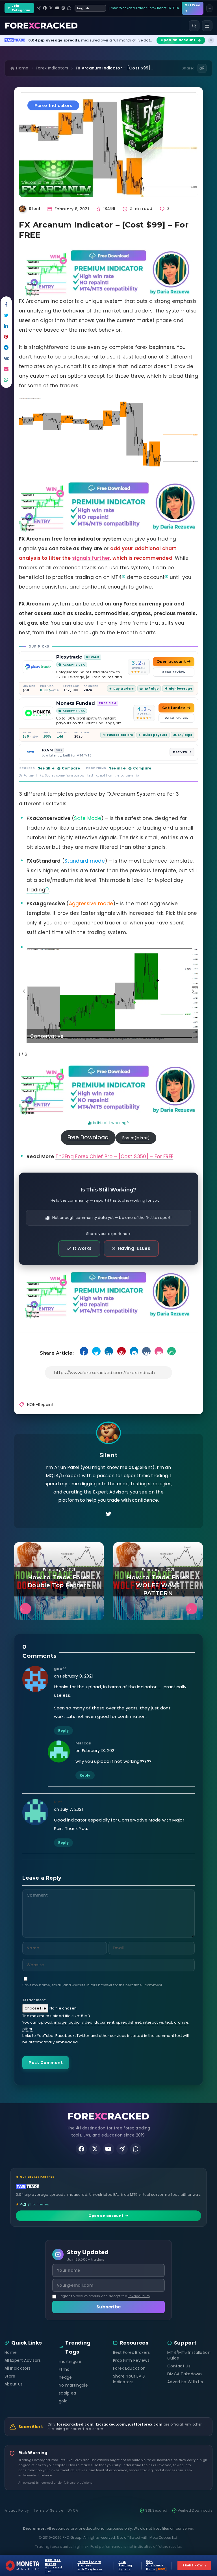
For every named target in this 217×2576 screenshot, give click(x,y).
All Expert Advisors (23, 2360)
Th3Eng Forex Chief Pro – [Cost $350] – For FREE (114, 1156)
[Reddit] (69, 8)
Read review (173, 672)
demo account (146, 577)
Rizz (58, 1802)
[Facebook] (45, 8)
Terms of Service (48, 2511)
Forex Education (129, 2368)
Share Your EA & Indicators (129, 2379)
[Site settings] (209, 8)
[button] (193, 991)
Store (10, 2376)
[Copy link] (202, 68)
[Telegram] (39, 8)
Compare (71, 768)
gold (63, 2401)
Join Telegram (21, 8)
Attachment (34, 2000)
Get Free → (192, 8)
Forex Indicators (52, 68)
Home (22, 68)
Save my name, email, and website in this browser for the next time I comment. (93, 1985)
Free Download (88, 1137)
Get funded (174, 708)
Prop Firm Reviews (131, 2360)
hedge (65, 2377)
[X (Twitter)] (51, 8)
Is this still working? (111, 1123)
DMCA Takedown (185, 2374)
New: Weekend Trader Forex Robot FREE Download (145, 8)
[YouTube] (57, 8)
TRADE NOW (194, 2565)
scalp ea (67, 2393)
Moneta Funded (76, 703)
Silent (109, 1455)
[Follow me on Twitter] (108, 1514)
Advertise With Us (185, 2382)
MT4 (117, 577)
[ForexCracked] (41, 26)
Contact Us (179, 2366)
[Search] (194, 26)
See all (44, 768)
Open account (171, 662)
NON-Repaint (40, 1405)
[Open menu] (207, 26)
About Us (14, 2384)
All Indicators (18, 2368)
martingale (70, 2361)
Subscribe (109, 2307)
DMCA (73, 2511)
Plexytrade (69, 657)
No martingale (73, 2385)
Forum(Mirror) (136, 1138)
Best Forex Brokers (131, 2352)
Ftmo (64, 2369)
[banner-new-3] (108, 273)
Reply (64, 1730)
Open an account (106, 2216)
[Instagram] (63, 8)
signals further (91, 558)
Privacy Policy (139, 2296)
